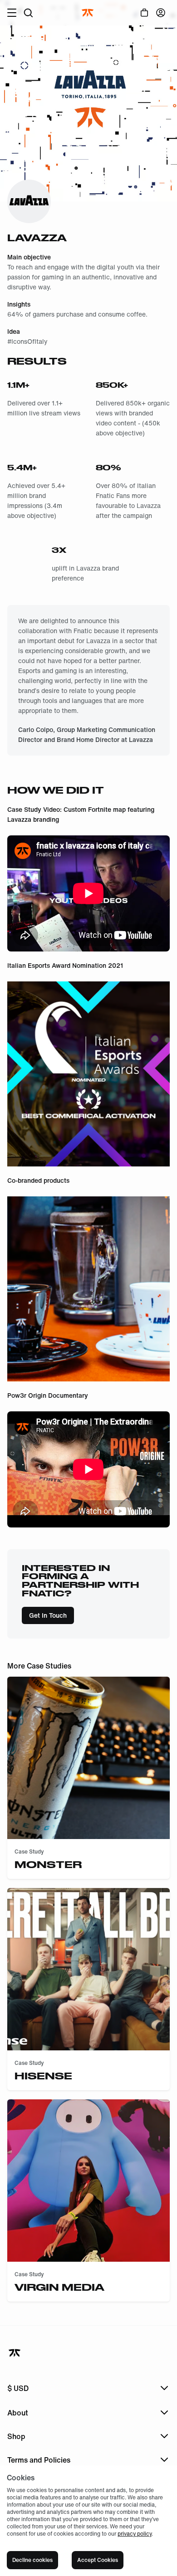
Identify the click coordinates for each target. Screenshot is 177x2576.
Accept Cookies (98, 2560)
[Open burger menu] (12, 13)
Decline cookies (32, 2560)
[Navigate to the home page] (88, 13)
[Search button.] (28, 13)
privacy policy (135, 2534)
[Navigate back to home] (15, 2353)
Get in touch (48, 1615)
